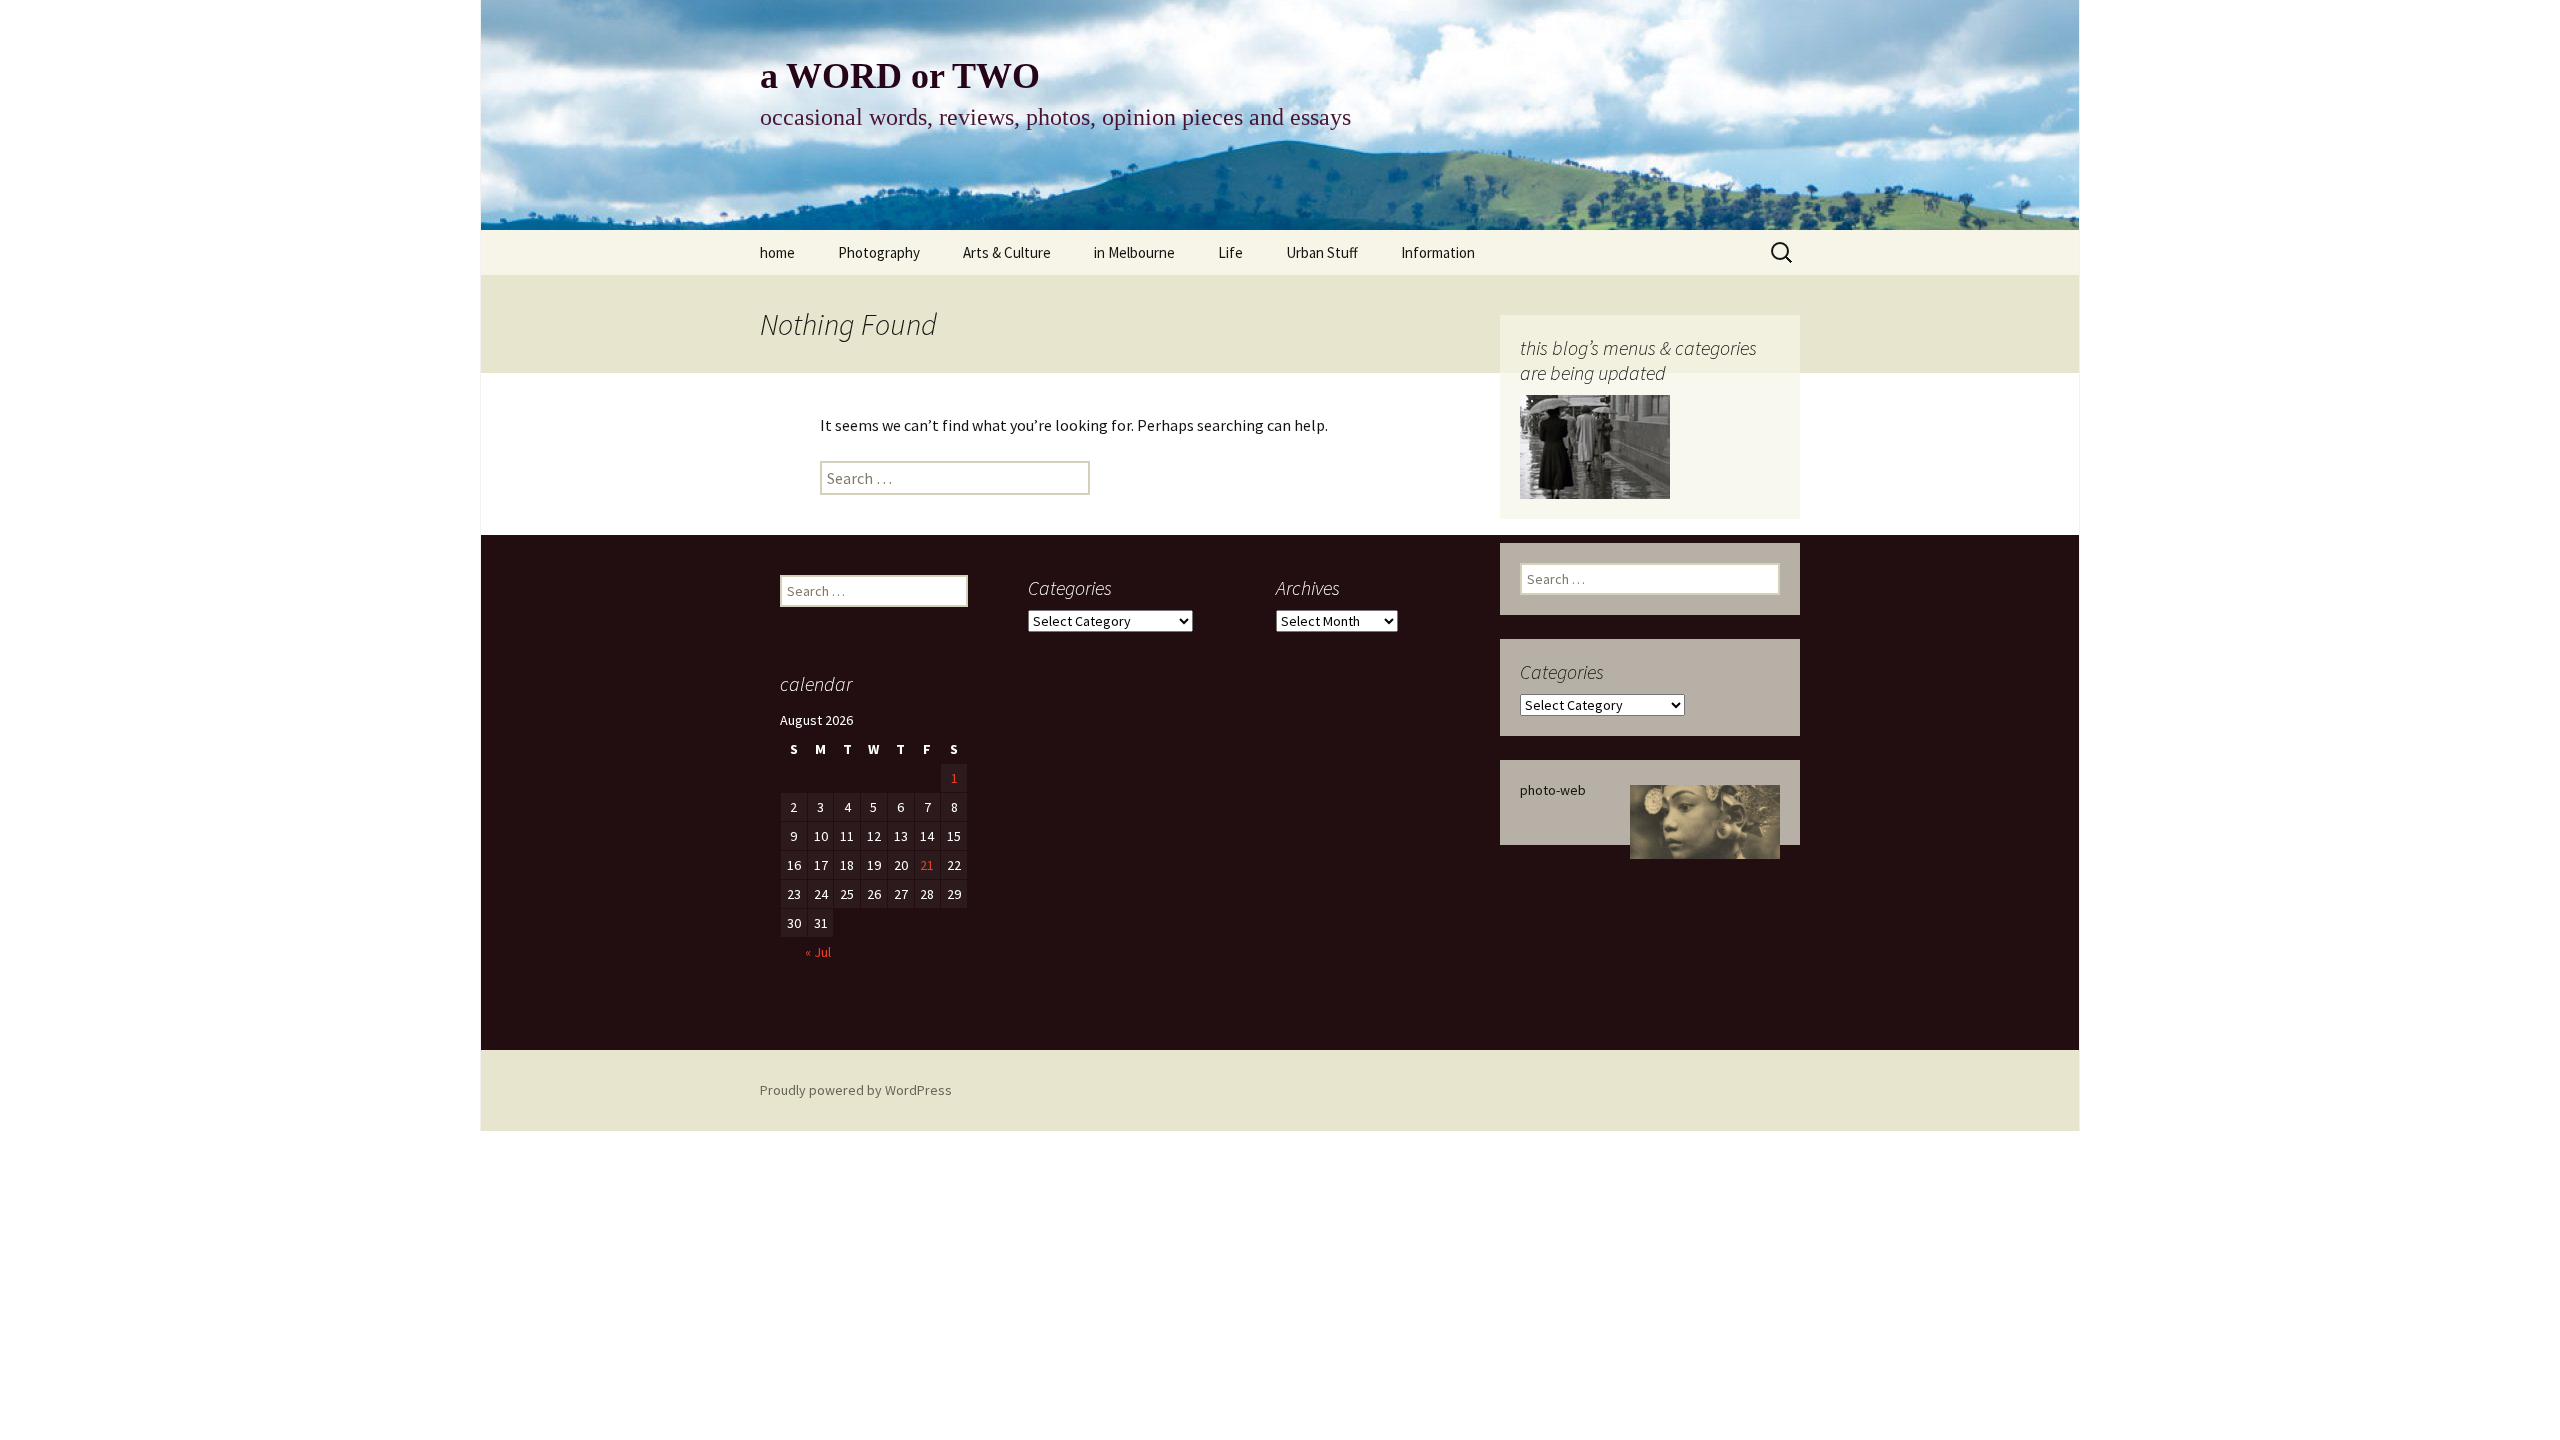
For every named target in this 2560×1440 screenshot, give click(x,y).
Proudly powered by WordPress (856, 1090)
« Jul (818, 952)
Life (1230, 252)
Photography (879, 252)
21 (927, 865)
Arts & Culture (1007, 252)
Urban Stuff (1322, 252)
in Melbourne (1134, 252)
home (777, 252)
